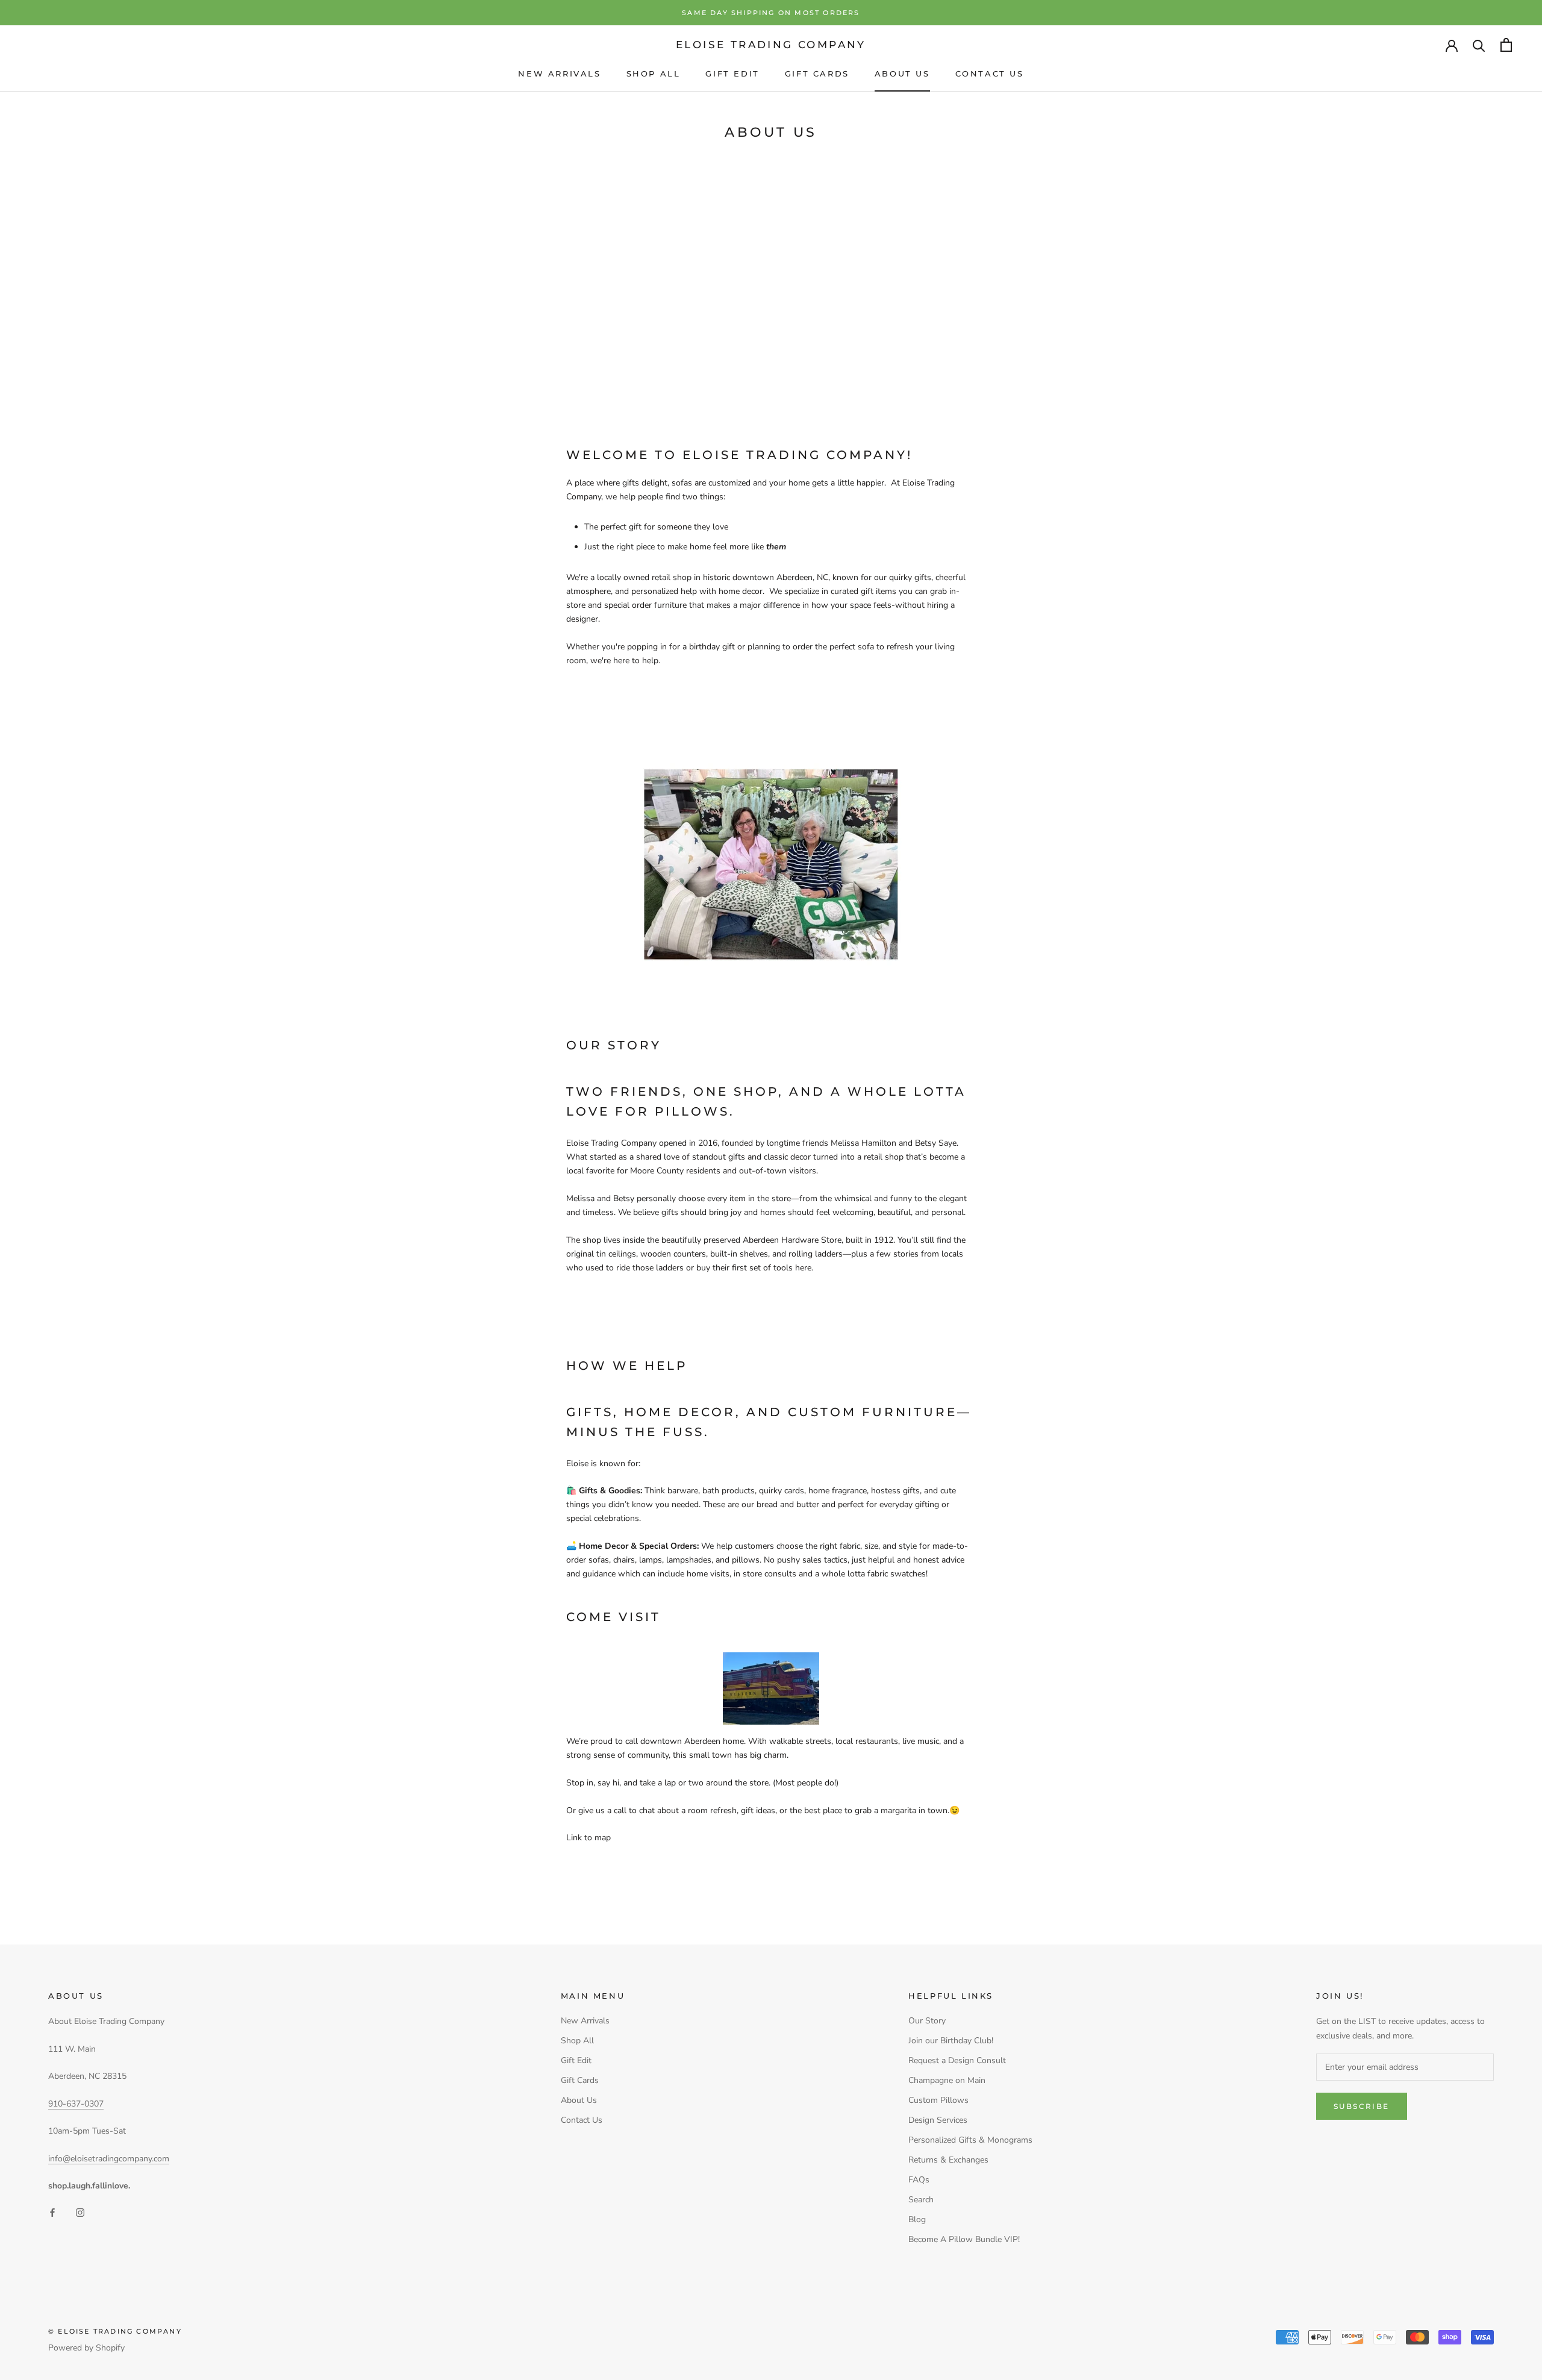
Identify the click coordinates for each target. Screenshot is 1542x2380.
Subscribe (1362, 2106)
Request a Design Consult (957, 2060)
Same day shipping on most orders (771, 13)
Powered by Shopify (86, 2348)
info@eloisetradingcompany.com (109, 2159)
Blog (917, 2219)
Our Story (927, 2021)
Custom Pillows (938, 2100)
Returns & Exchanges (948, 2160)
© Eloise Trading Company (115, 2331)
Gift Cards (817, 73)
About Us (902, 73)
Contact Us (990, 73)
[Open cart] (1506, 45)
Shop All (654, 73)
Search (921, 2200)
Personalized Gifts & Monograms (970, 2140)
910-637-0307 (76, 2104)
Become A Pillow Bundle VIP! (964, 2239)
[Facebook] (52, 2212)
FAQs (919, 2180)
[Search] (1479, 45)
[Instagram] (80, 2212)
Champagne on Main (947, 2080)
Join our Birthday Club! (951, 2041)
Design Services (938, 2120)
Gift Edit (732, 73)
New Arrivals (559, 73)
